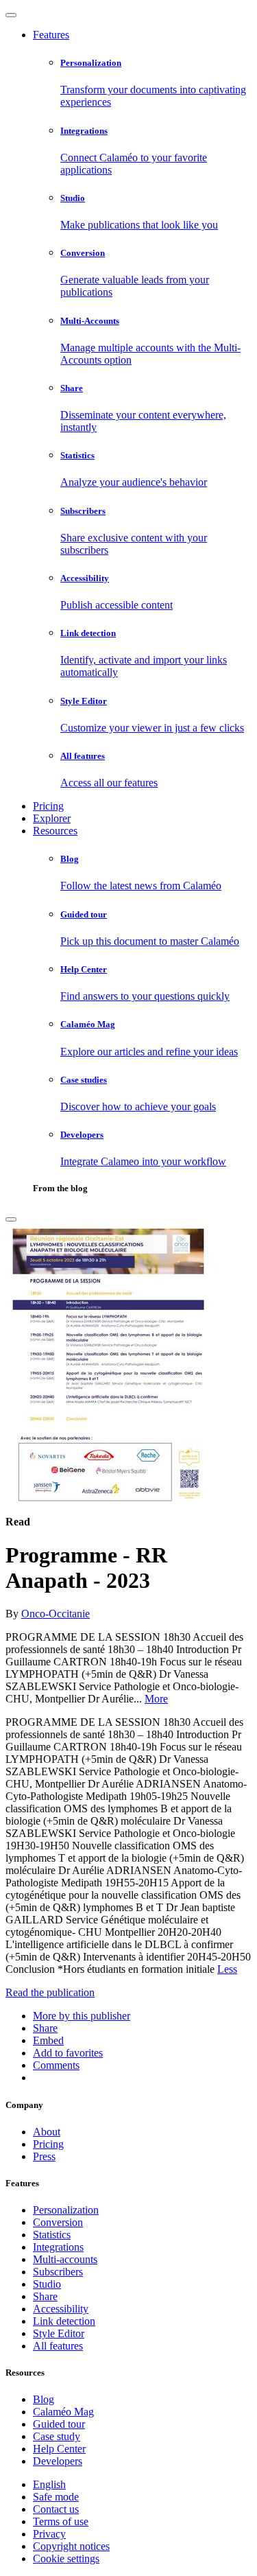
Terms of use (61, 2521)
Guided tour (59, 2424)
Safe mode (56, 2497)
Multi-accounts (65, 2259)
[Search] (11, 1219)
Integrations (58, 2247)
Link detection (64, 2321)
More (156, 1699)
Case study (57, 2436)
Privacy (49, 2534)
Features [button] (51, 35)
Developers (58, 2461)
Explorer (52, 818)
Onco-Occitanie (56, 1614)
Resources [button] (55, 831)
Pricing (48, 806)
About (47, 2132)
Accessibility (61, 2309)
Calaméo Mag (63, 2412)
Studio (47, 2284)
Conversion (58, 2222)
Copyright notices (71, 2546)
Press (44, 2156)
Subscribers (58, 2272)
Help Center (59, 2449)
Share (45, 2296)
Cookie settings (66, 2559)
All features (58, 2346)
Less (227, 1969)
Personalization (66, 2210)
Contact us (56, 2509)
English (49, 2484)
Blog (44, 2399)
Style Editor (59, 2333)
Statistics (52, 2235)
